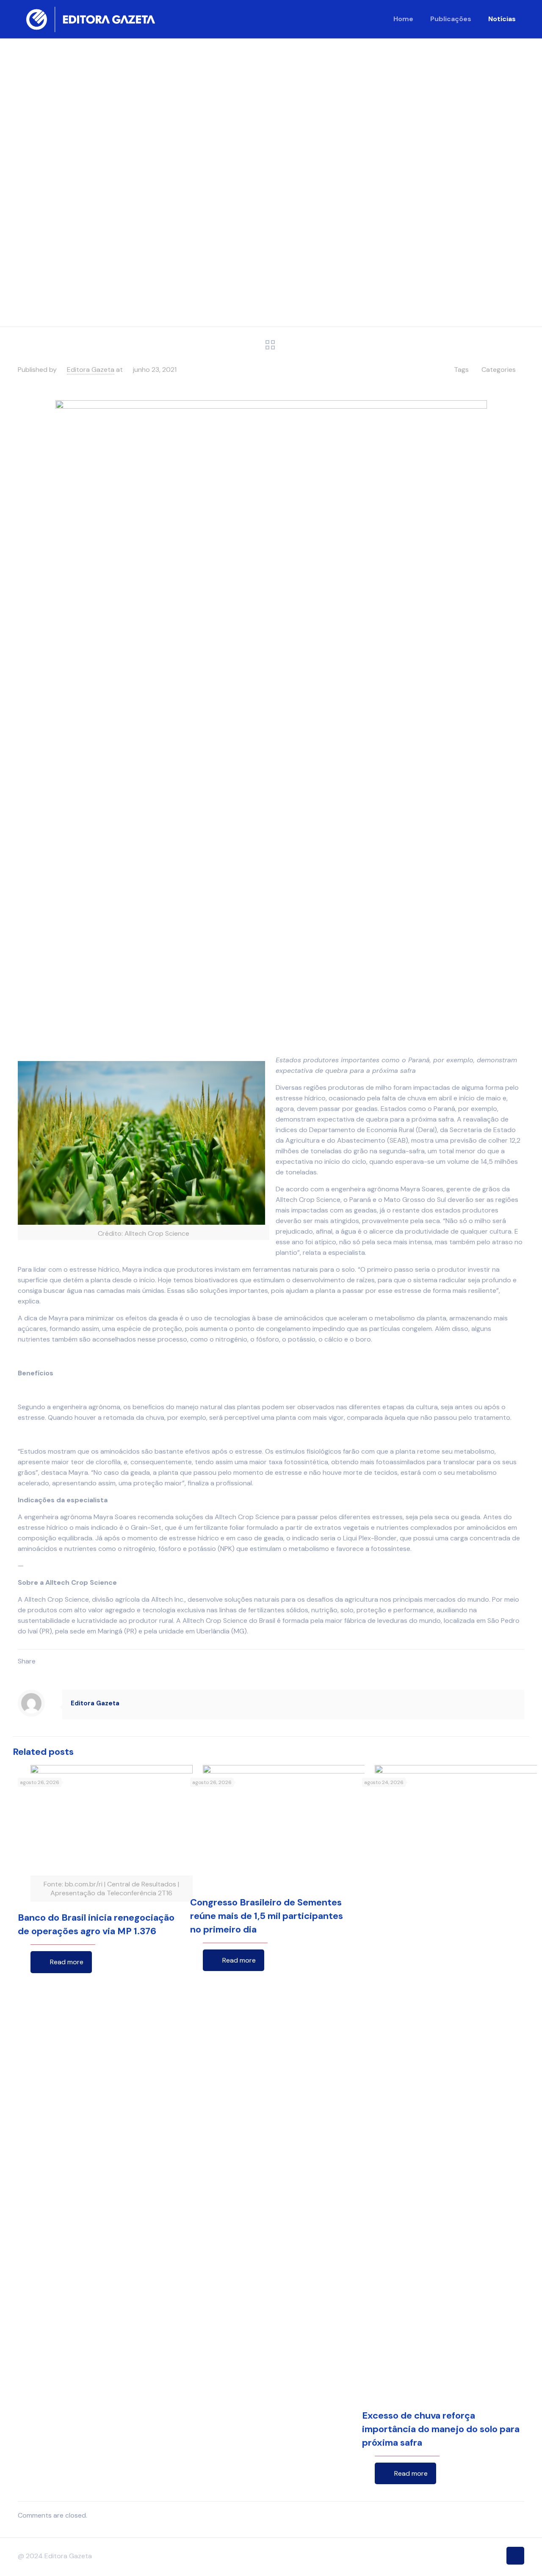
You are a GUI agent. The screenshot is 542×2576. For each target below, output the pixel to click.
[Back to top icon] (515, 2556)
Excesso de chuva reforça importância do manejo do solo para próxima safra (441, 2429)
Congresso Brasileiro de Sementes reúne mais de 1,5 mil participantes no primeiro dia (267, 1916)
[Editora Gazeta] (91, 19)
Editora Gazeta (91, 370)
